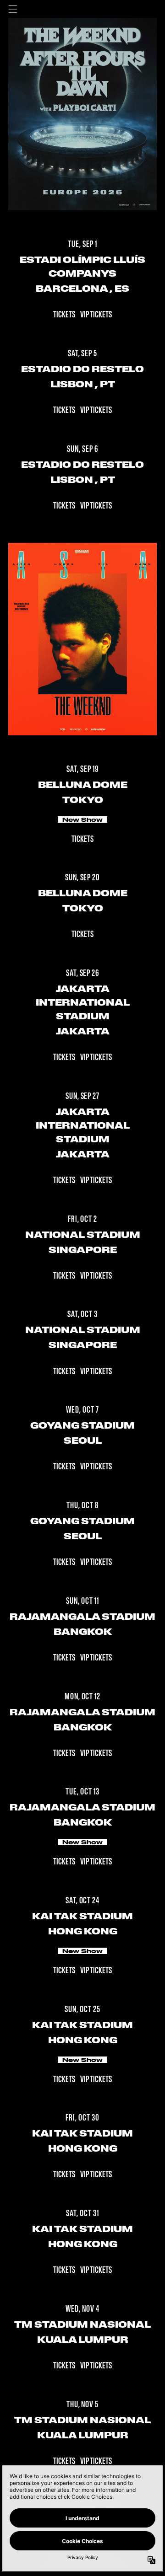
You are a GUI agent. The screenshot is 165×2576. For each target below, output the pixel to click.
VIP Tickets (96, 315)
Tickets (65, 315)
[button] (13, 9)
